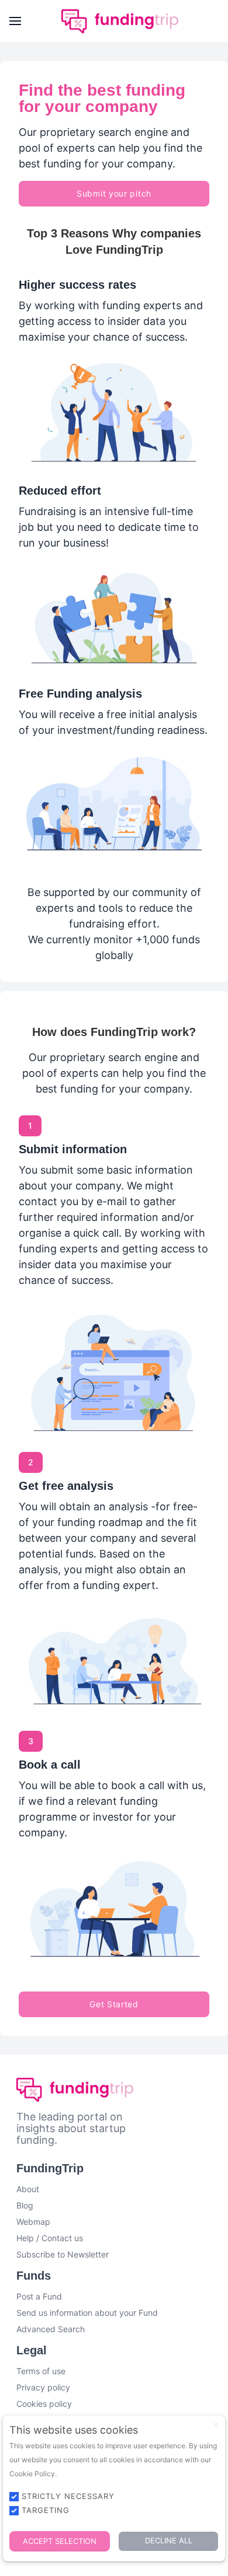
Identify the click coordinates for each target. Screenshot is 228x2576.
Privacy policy (43, 2387)
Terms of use (41, 2371)
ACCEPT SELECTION (60, 2541)
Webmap (33, 2222)
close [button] (216, 2425)
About (28, 2189)
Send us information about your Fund (87, 2313)
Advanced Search (51, 2329)
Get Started (114, 2004)
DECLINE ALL (169, 2540)
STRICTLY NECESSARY (68, 2496)
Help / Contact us (50, 2238)
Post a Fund (39, 2296)
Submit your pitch (114, 193)
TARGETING (46, 2510)
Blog (25, 2205)
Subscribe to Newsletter (63, 2254)
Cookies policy (44, 2404)
